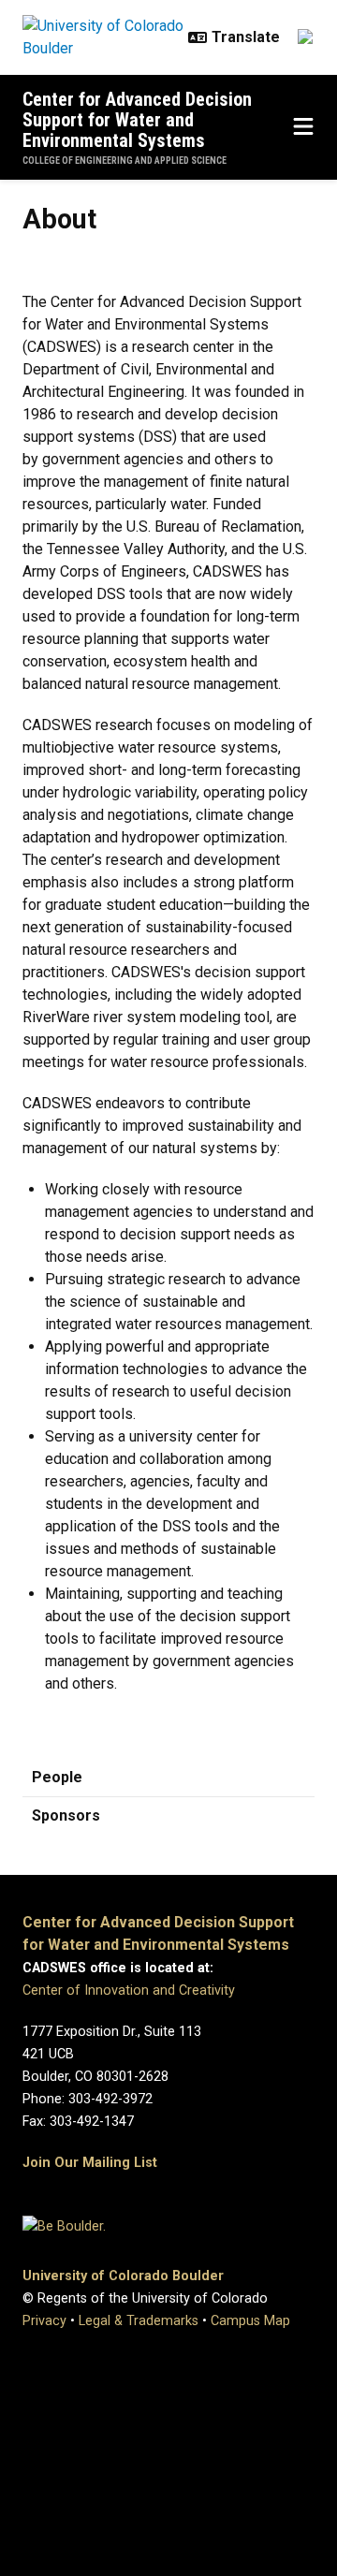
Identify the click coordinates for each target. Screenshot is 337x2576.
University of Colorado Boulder (123, 2276)
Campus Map (250, 2321)
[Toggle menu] (303, 127)
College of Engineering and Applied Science (125, 161)
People (57, 1777)
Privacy (44, 2321)
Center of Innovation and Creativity (129, 1991)
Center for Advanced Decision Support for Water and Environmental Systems (137, 120)
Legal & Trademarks (139, 2321)
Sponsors (66, 1815)
